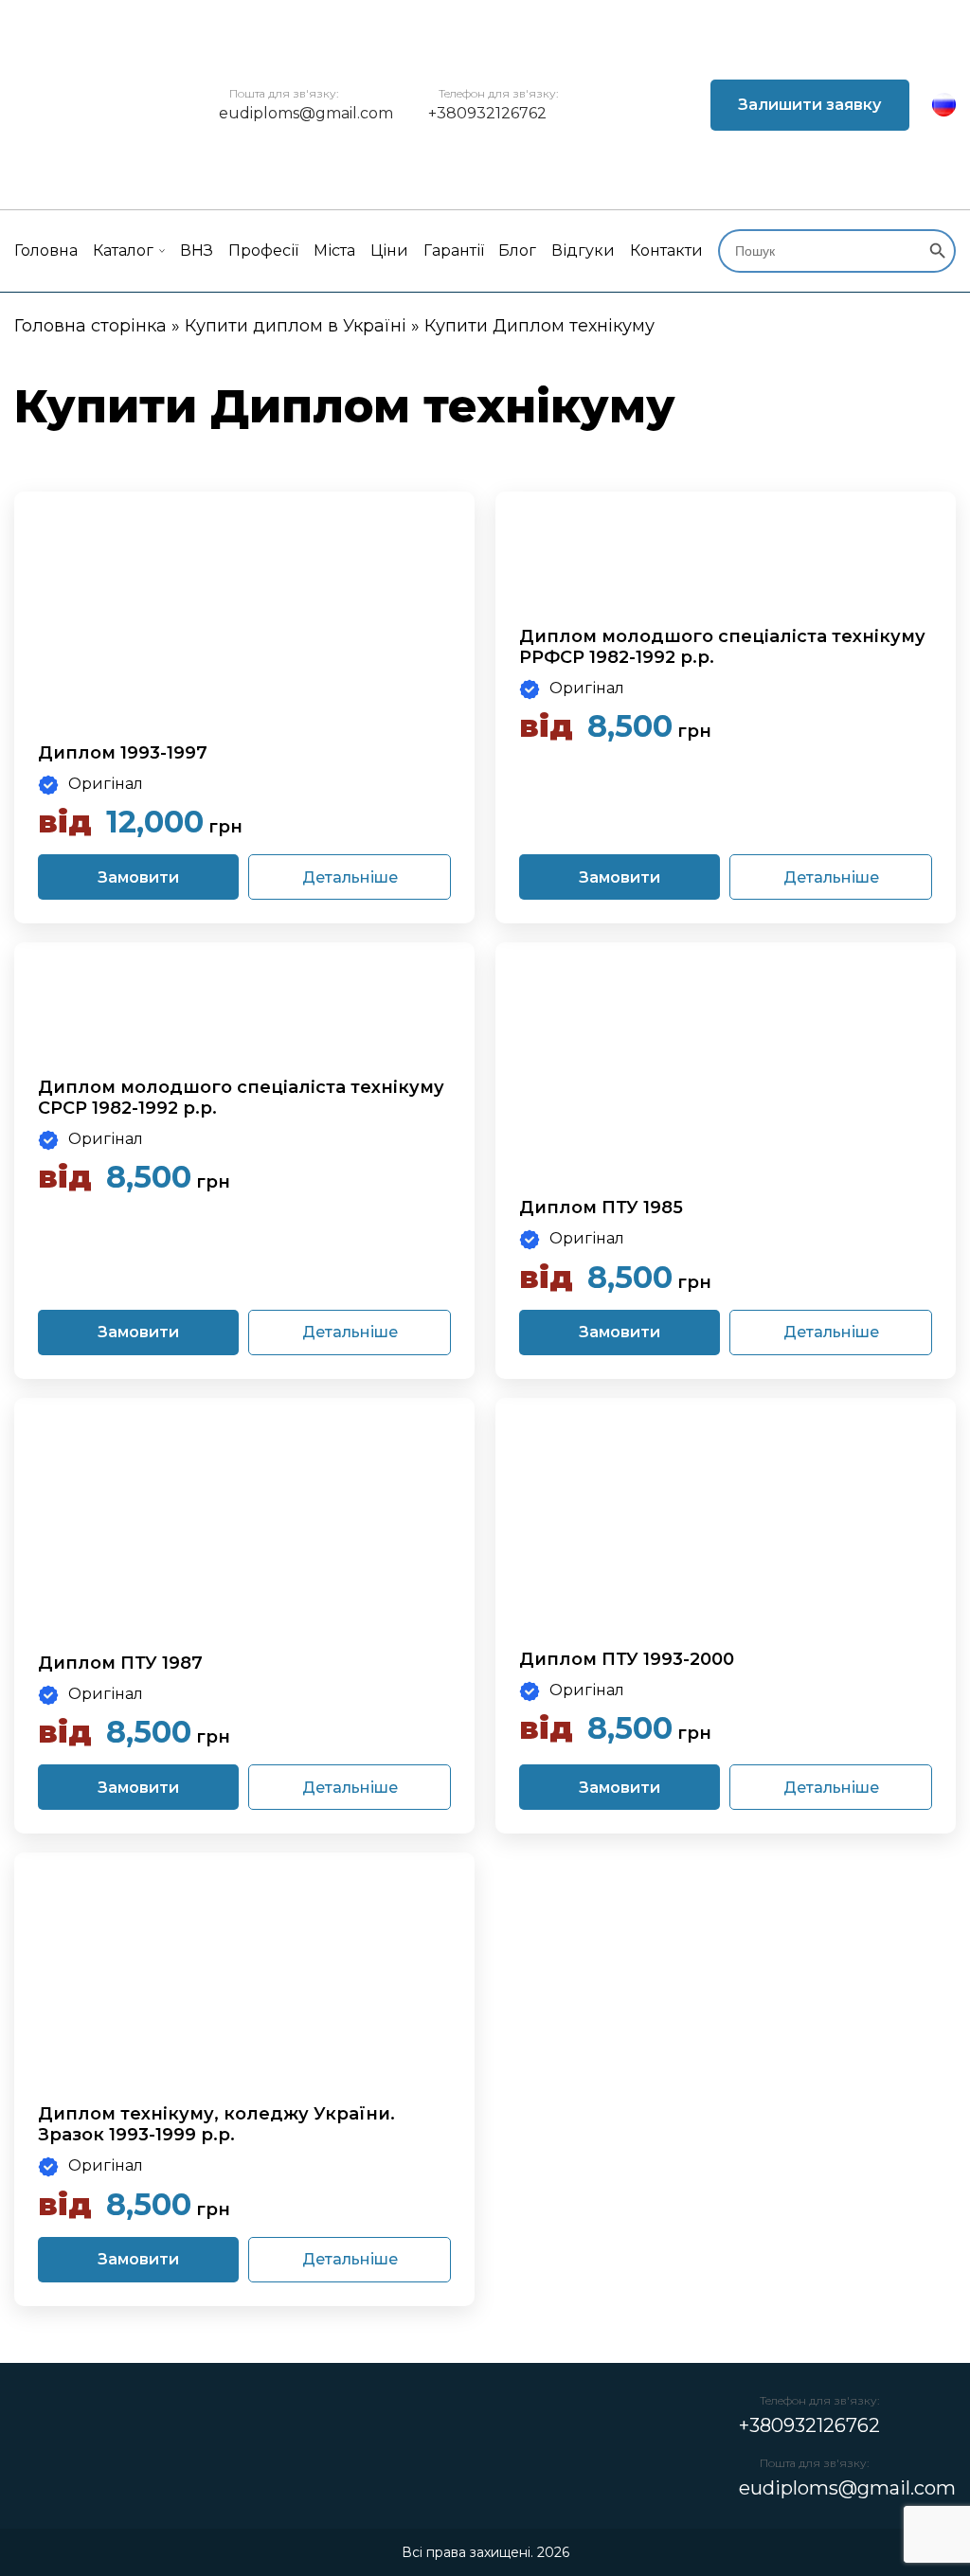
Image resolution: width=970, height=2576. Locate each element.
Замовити (138, 877)
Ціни (389, 250)
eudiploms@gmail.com (306, 113)
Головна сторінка (90, 326)
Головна (46, 250)
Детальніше (350, 877)
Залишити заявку (809, 105)
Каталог (123, 250)
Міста (334, 250)
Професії (263, 250)
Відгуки (583, 250)
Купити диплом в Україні (296, 326)
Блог (517, 250)
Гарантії (454, 250)
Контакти (666, 250)
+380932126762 (487, 113)
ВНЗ (197, 250)
